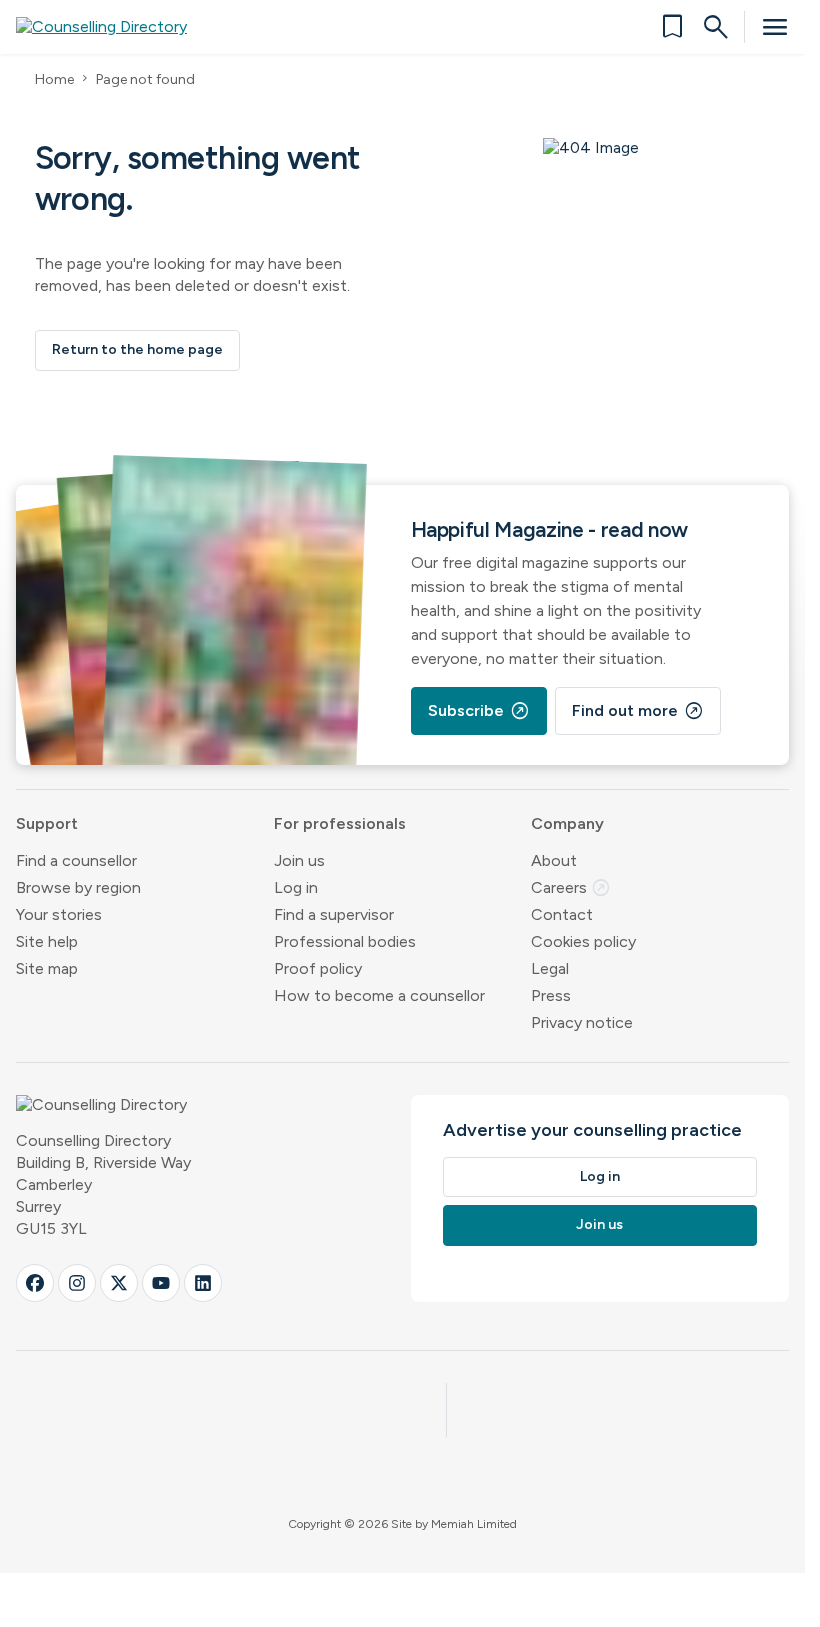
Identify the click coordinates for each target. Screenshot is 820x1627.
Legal (550, 968)
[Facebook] (35, 1283)
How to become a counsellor (379, 995)
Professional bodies (345, 941)
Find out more (638, 711)
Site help (47, 941)
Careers (571, 887)
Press (551, 995)
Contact (562, 914)
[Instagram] (77, 1283)
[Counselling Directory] (113, 27)
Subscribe (479, 711)
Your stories (59, 914)
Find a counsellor (76, 860)
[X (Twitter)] (119, 1283)
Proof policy (318, 968)
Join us (299, 860)
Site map (47, 968)
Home (54, 79)
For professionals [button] (340, 823)
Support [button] (47, 823)
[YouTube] (161, 1283)
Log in (296, 887)
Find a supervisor (334, 914)
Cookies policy (583, 941)
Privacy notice (582, 1022)
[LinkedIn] (203, 1283)
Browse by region (78, 887)
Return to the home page (137, 349)
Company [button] (567, 823)
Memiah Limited (474, 1524)
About (554, 860)
